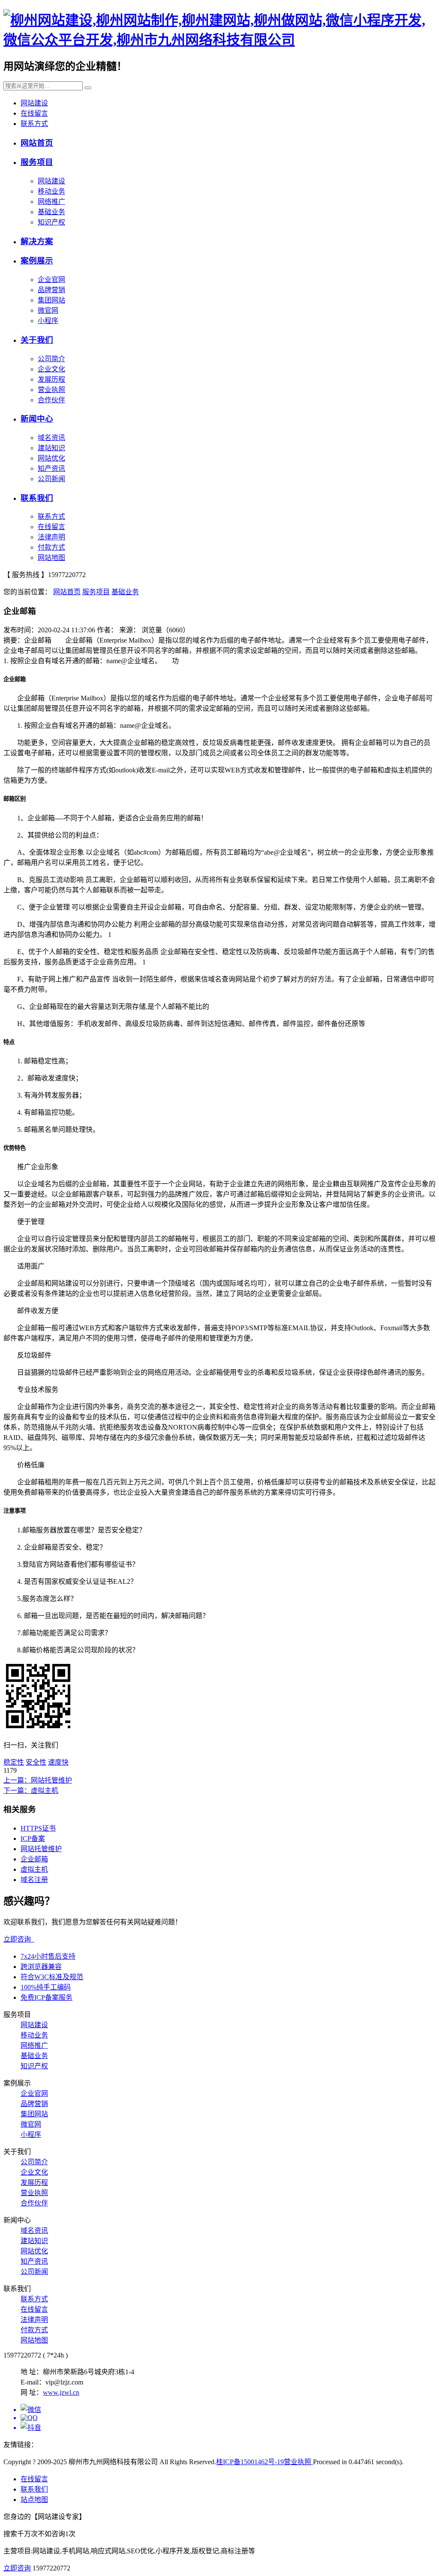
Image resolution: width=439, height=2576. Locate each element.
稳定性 (14, 1762)
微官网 (48, 310)
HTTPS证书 (38, 1828)
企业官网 (51, 280)
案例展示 (37, 261)
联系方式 (34, 124)
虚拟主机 (34, 1869)
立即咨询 (19, 1939)
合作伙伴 (51, 400)
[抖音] (228, 2427)
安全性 (36, 1762)
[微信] (228, 2409)
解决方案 (37, 241)
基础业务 (51, 212)
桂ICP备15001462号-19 (250, 2462)
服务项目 (37, 162)
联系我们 (37, 498)
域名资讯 (51, 438)
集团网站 (51, 300)
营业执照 (51, 390)
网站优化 (51, 458)
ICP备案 (33, 1839)
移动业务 (51, 191)
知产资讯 (51, 468)
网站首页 (37, 143)
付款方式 (51, 547)
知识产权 (51, 222)
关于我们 (37, 340)
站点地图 (34, 2500)
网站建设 (34, 103)
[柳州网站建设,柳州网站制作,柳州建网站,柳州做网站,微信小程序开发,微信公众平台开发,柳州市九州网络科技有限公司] (219, 40)
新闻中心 (37, 419)
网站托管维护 (41, 1849)
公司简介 (51, 359)
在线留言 (34, 113)
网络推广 (51, 202)
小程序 (48, 321)
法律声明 (51, 537)
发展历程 (51, 379)
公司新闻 (51, 479)
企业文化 (51, 369)
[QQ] (228, 2418)
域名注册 (34, 1880)
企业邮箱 (34, 1859)
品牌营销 (51, 290)
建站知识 (51, 448)
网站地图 (51, 558)
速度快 (58, 1762)
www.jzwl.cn (61, 2392)
